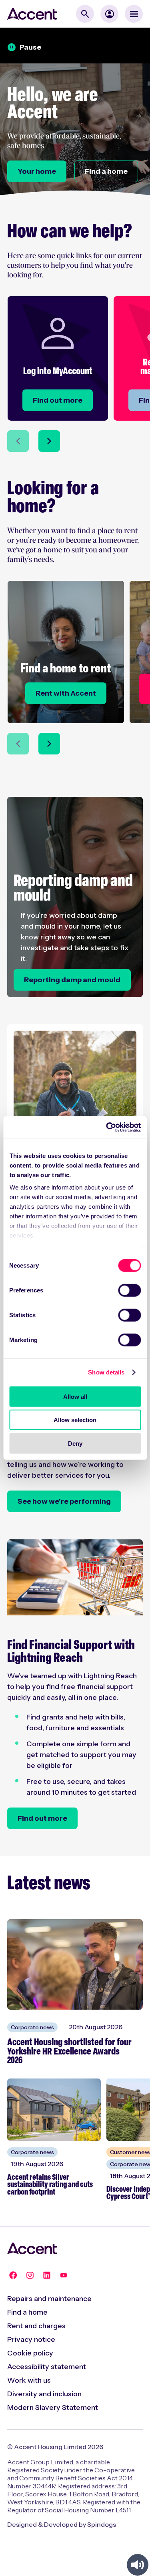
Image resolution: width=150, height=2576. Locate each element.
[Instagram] (30, 2275)
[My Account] (109, 14)
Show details (106, 1372)
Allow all (75, 1396)
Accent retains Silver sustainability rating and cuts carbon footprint (50, 2185)
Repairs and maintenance (49, 2299)
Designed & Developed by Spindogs (62, 2524)
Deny (75, 1443)
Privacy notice (31, 2339)
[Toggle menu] (134, 14)
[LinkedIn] (47, 2275)
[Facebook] (13, 2275)
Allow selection (75, 1420)
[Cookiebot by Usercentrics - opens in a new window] (107, 1128)
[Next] (49, 441)
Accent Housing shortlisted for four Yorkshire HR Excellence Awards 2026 (69, 2052)
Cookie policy (30, 2353)
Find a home (27, 2312)
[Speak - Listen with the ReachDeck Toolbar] (138, 2565)
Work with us (29, 2380)
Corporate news (32, 2027)
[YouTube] (64, 2275)
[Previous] (18, 441)
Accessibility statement (47, 2367)
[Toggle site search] (85, 14)
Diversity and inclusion (44, 2394)
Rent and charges (36, 2326)
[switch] (129, 1290)
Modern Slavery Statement (53, 2407)
